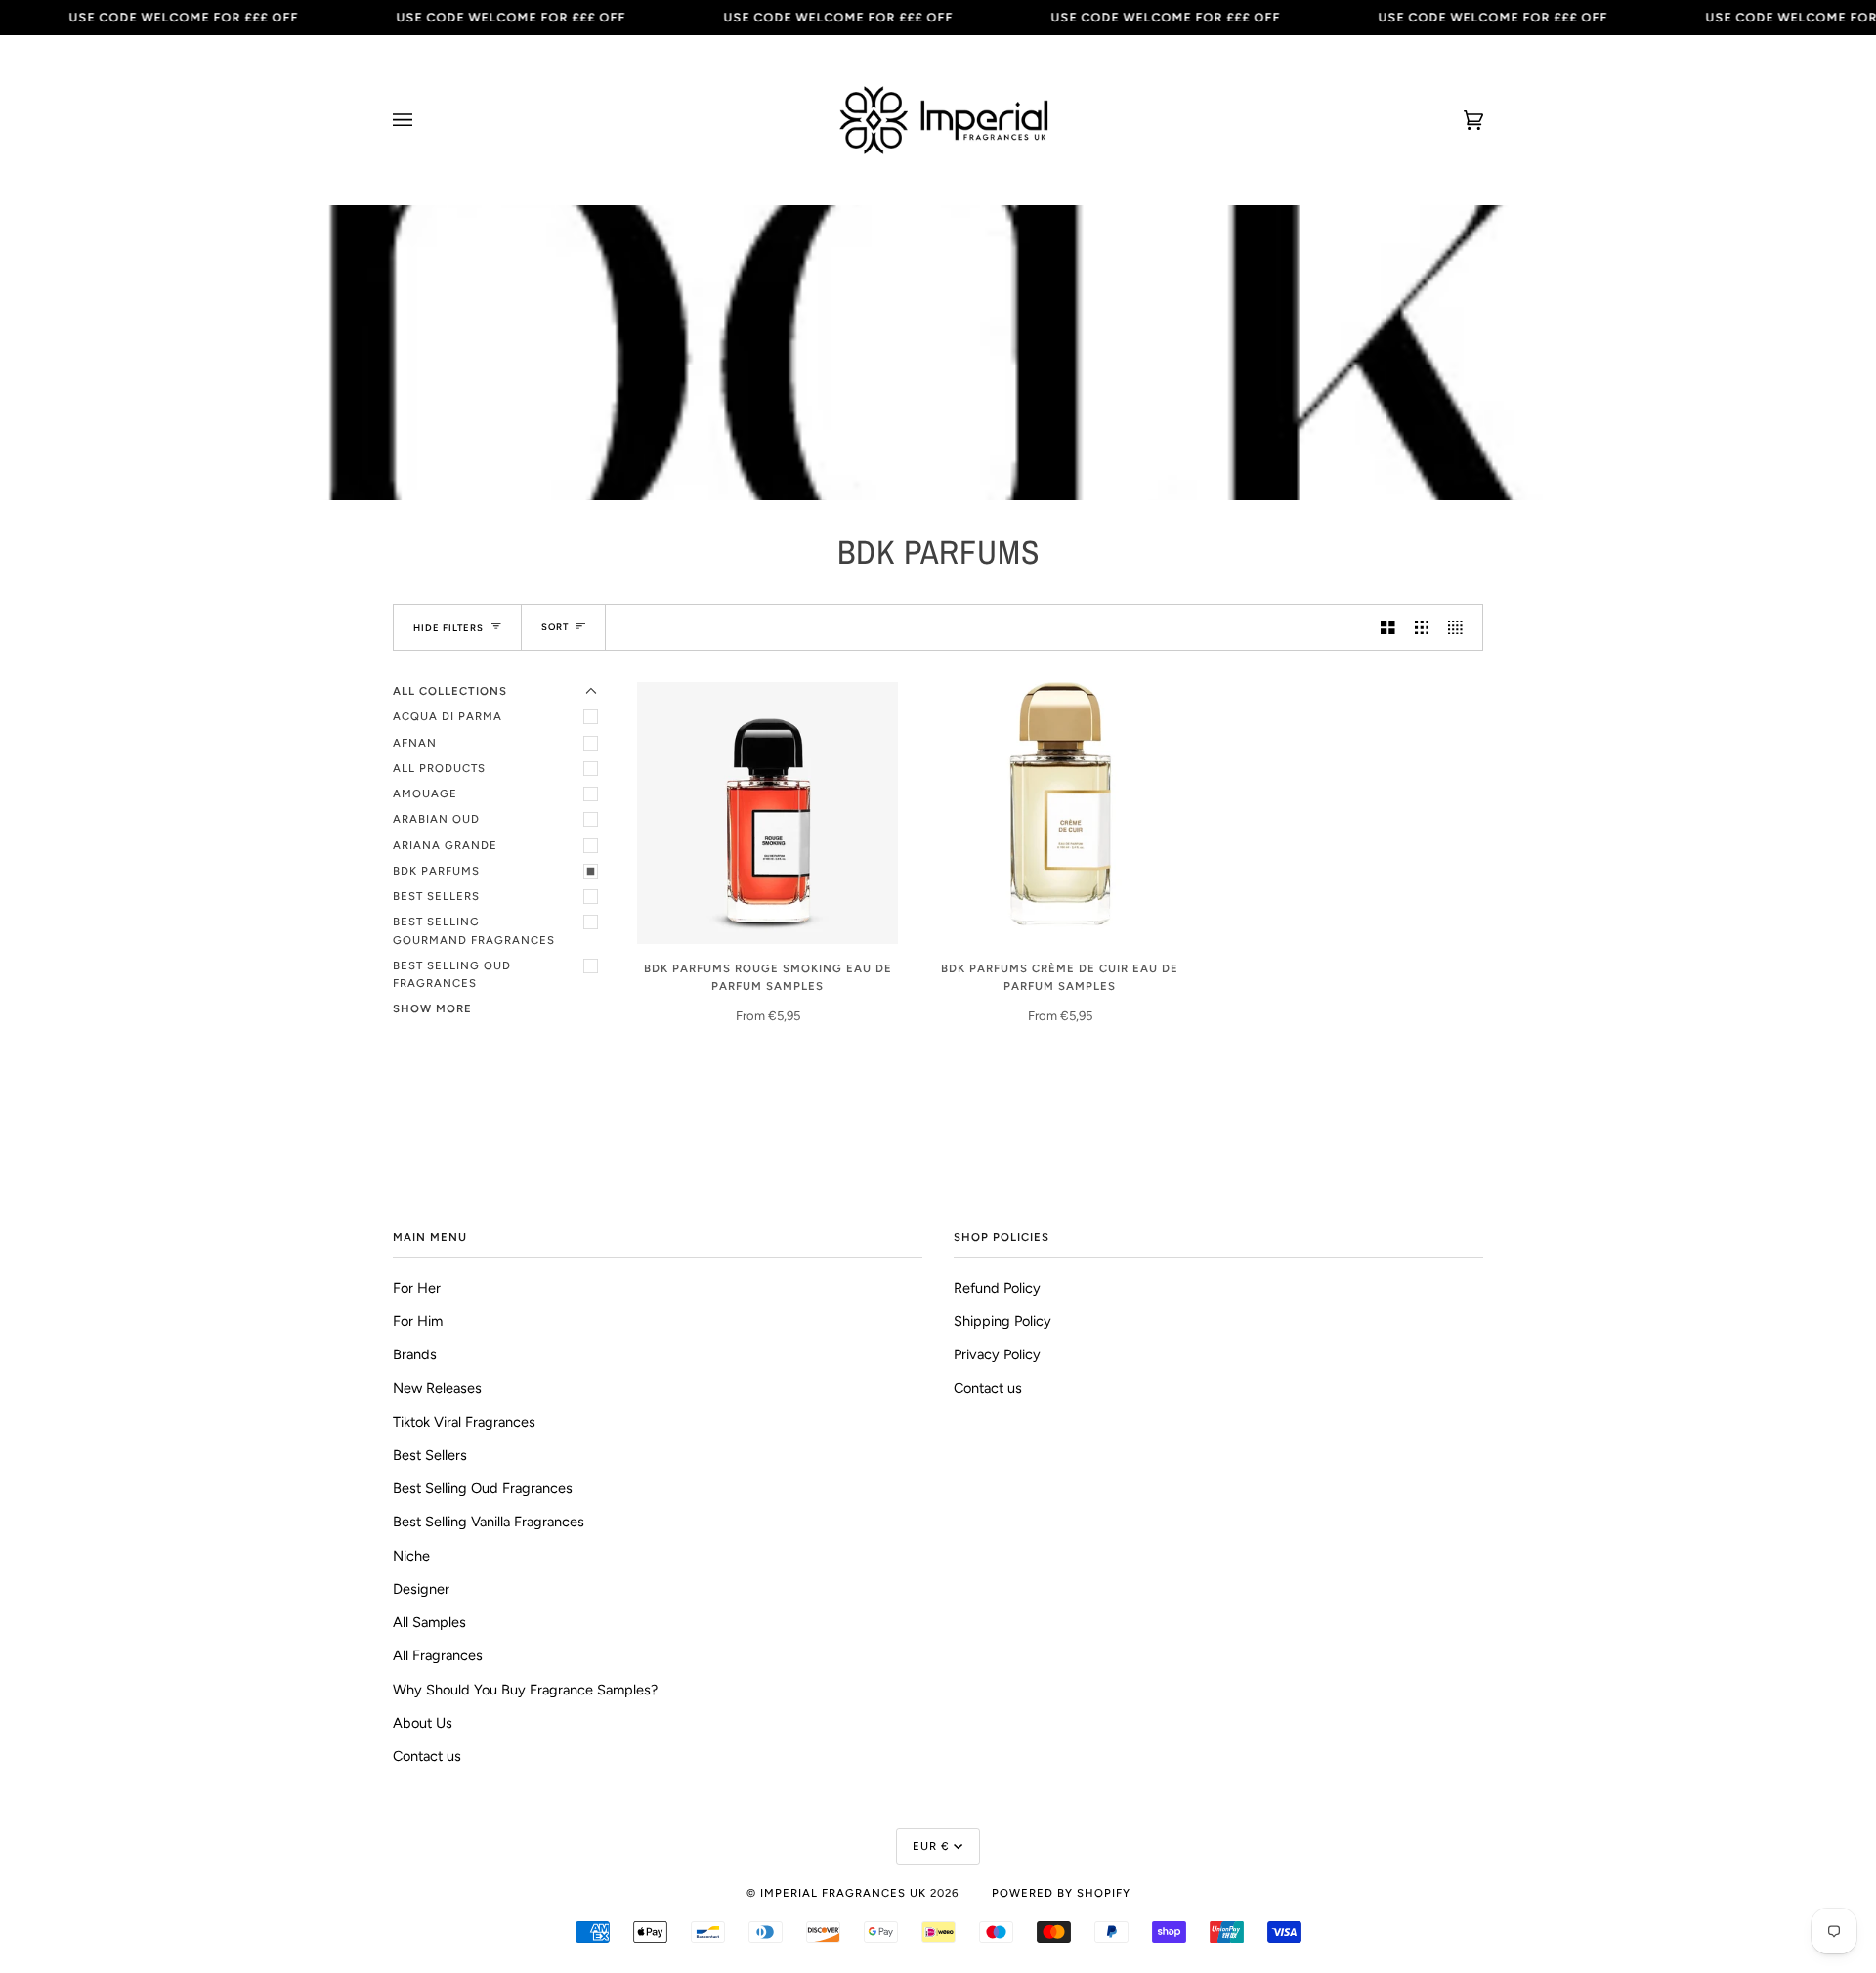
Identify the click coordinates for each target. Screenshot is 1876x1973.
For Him (418, 1321)
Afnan (415, 743)
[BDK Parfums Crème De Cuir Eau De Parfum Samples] (1060, 813)
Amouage (425, 793)
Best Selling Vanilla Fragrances (489, 1522)
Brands (415, 1354)
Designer (421, 1589)
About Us (423, 1723)
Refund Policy (997, 1288)
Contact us (427, 1756)
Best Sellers (436, 896)
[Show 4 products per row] (1460, 627)
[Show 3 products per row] (1422, 627)
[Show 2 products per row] (1388, 627)
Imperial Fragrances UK (843, 1893)
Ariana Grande (445, 845)
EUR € (931, 1846)
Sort (555, 627)
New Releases (437, 1388)
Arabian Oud (436, 819)
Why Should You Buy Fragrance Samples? (525, 1690)
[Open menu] (422, 120)
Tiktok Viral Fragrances (464, 1422)
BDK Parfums (436, 871)
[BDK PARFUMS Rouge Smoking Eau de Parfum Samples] (767, 813)
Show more (432, 1008)
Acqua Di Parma (448, 716)
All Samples (429, 1622)
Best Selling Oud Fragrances (452, 974)
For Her (417, 1288)
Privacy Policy (997, 1354)
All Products (439, 768)
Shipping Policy (1002, 1321)
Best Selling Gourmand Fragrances (474, 930)
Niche (411, 1556)
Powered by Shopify (1061, 1893)
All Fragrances (438, 1655)
